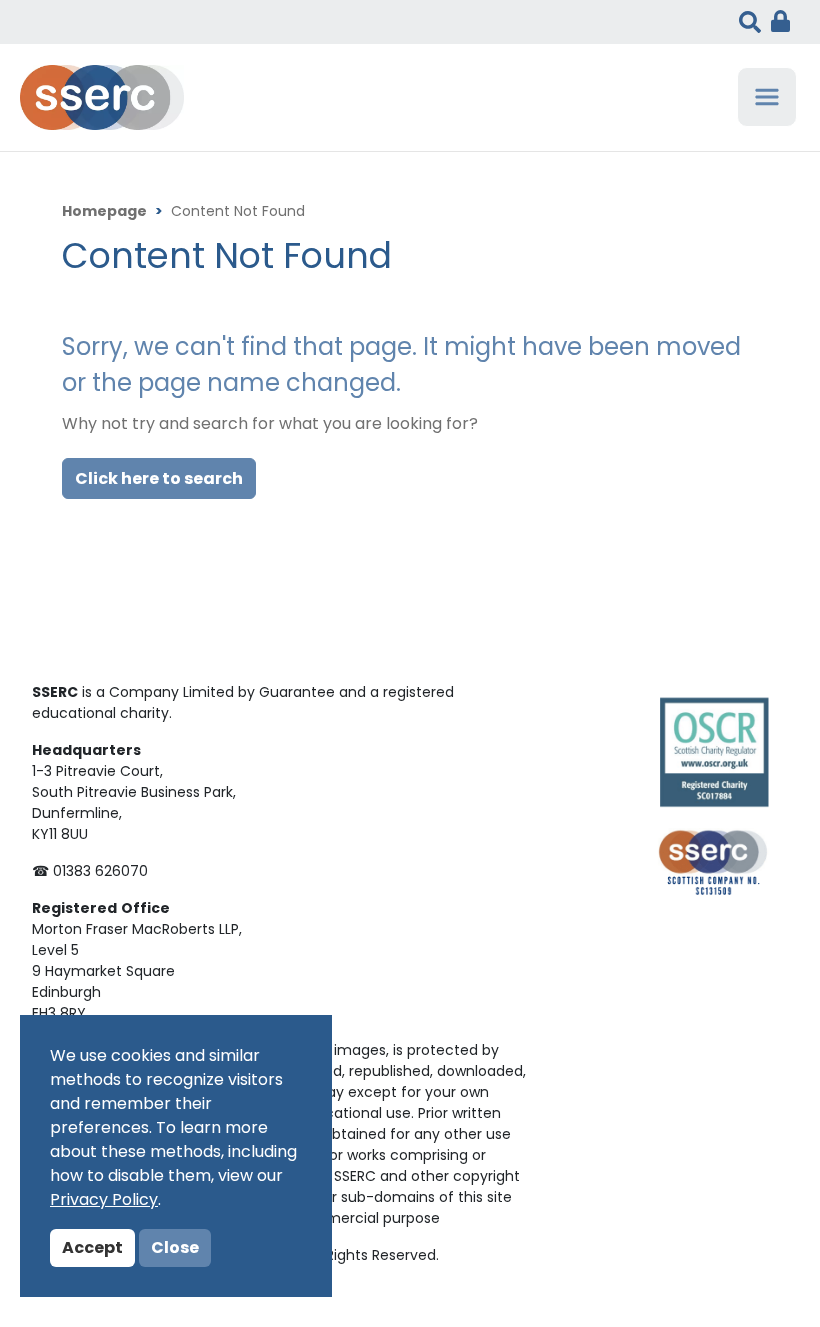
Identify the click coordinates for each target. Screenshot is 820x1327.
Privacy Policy (104, 1201)
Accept (92, 1249)
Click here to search (159, 480)
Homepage (104, 212)
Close (175, 1249)
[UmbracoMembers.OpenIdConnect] (775, 22)
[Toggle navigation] (767, 97)
